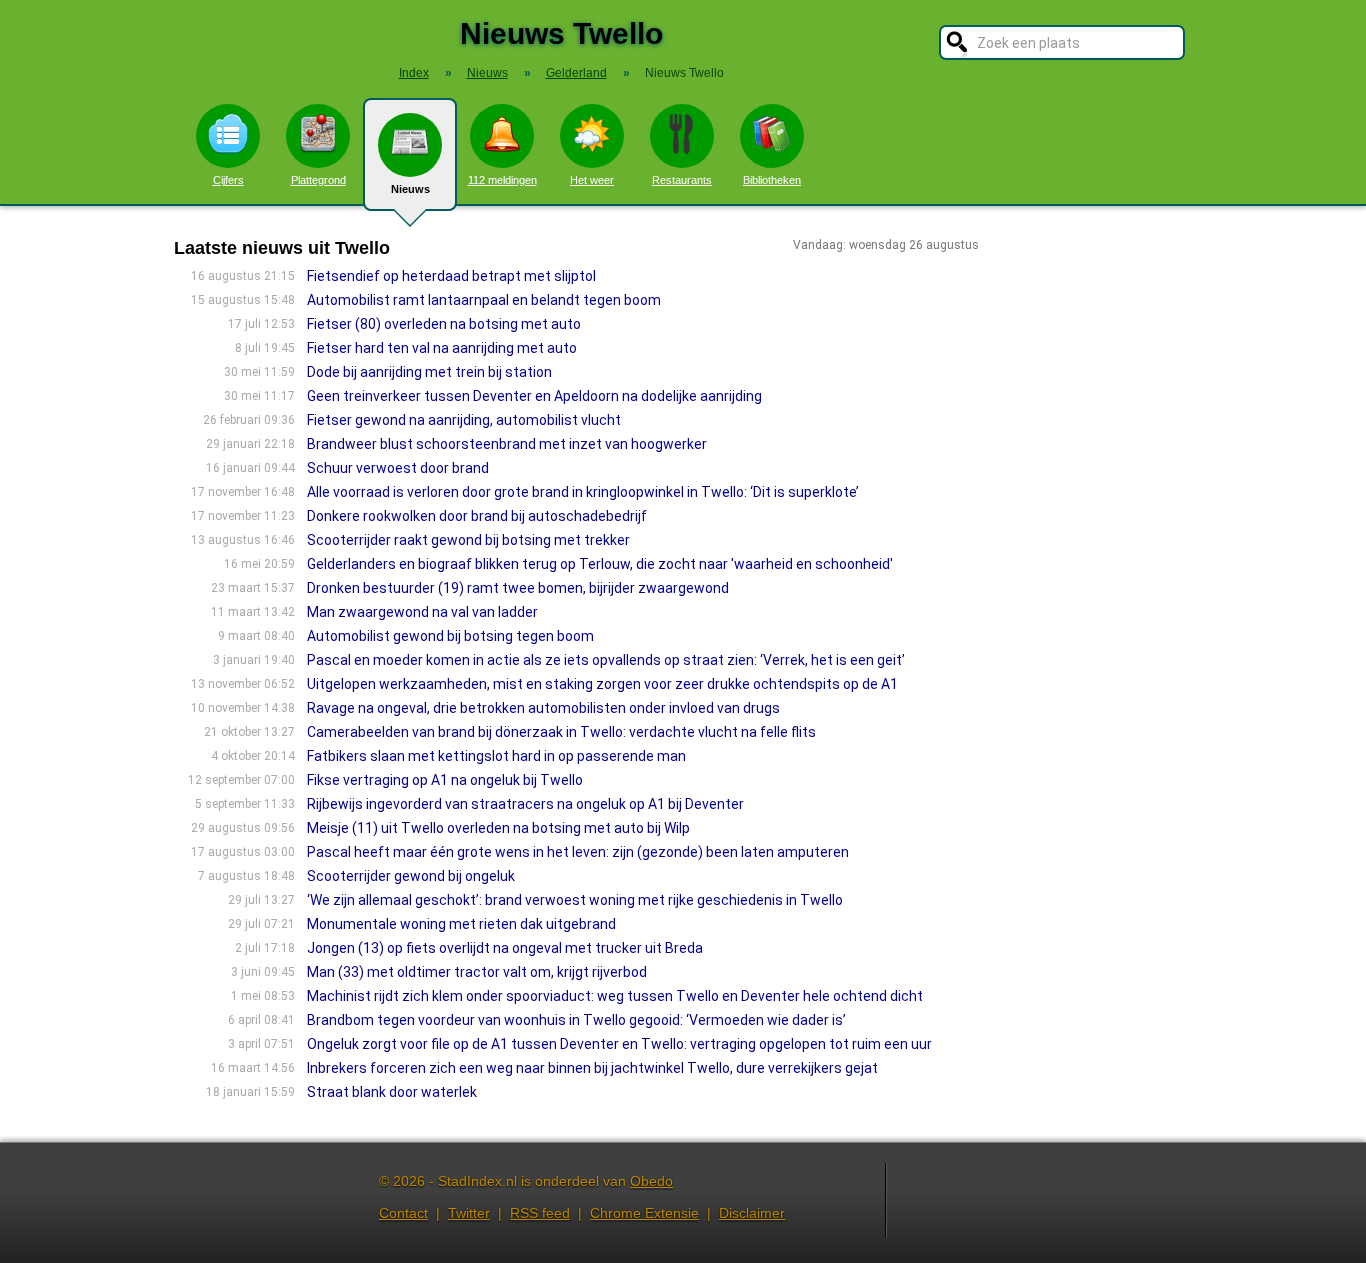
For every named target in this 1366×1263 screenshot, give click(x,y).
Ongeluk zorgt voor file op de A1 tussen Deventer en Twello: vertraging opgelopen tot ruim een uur (619, 1044)
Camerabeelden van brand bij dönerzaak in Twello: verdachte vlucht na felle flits (561, 732)
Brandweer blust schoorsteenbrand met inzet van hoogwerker (507, 444)
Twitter (469, 1213)
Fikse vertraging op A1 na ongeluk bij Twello (445, 780)
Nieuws (410, 189)
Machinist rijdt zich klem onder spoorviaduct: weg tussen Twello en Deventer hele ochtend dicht (615, 996)
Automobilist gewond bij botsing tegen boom (450, 636)
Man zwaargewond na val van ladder (422, 612)
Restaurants (682, 180)
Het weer (592, 180)
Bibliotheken (772, 180)
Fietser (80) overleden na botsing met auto (444, 324)
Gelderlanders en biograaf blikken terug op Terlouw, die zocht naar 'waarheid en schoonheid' (600, 564)
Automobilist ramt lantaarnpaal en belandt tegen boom (484, 300)
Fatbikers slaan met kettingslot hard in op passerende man (496, 756)
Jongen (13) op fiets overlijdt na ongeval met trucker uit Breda (505, 948)
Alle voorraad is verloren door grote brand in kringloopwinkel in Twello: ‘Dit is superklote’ (583, 492)
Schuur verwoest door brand (398, 468)
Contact (403, 1213)
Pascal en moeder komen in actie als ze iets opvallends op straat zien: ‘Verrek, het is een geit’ (606, 660)
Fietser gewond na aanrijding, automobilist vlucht (464, 420)
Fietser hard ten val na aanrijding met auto (442, 348)
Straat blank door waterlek (392, 1092)
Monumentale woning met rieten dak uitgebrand (461, 924)
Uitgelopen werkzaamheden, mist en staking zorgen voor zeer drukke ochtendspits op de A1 (602, 684)
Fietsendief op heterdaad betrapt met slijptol (451, 276)
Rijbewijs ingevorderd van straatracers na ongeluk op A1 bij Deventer (525, 804)
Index (414, 73)
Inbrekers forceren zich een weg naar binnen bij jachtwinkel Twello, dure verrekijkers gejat (592, 1068)
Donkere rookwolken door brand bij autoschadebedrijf (477, 516)
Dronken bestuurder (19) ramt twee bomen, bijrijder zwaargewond (518, 588)
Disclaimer (752, 1213)
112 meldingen (502, 180)
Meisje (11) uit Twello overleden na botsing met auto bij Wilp (498, 828)
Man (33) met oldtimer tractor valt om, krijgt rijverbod (477, 972)
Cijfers (228, 180)
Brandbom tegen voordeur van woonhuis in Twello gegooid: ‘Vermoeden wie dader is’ (576, 1020)
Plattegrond (318, 180)
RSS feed (540, 1213)
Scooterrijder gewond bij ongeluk (411, 876)
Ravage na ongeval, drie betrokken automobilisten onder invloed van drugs (543, 708)
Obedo (651, 1181)
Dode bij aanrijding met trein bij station (429, 372)
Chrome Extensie (644, 1213)
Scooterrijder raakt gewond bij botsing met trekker (468, 540)
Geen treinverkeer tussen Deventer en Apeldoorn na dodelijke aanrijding (534, 396)
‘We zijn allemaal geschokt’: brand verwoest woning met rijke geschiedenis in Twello (575, 900)
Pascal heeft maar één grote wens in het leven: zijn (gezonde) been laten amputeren (578, 852)
